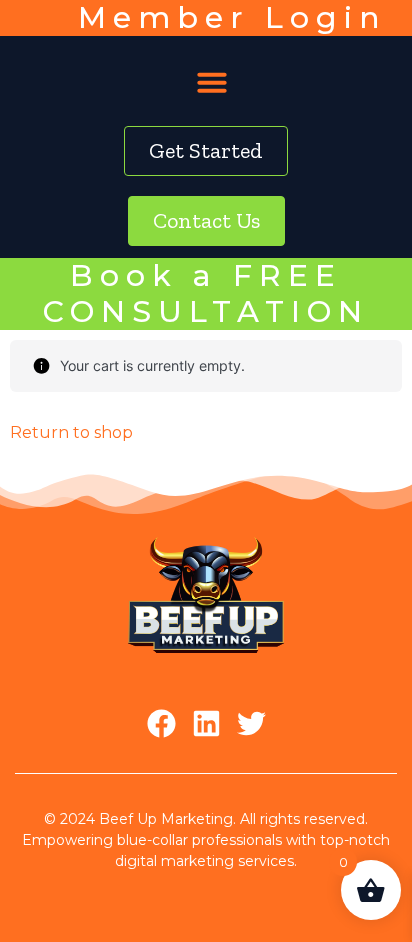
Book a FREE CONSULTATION (206, 293)
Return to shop (71, 432)
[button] (212, 82)
